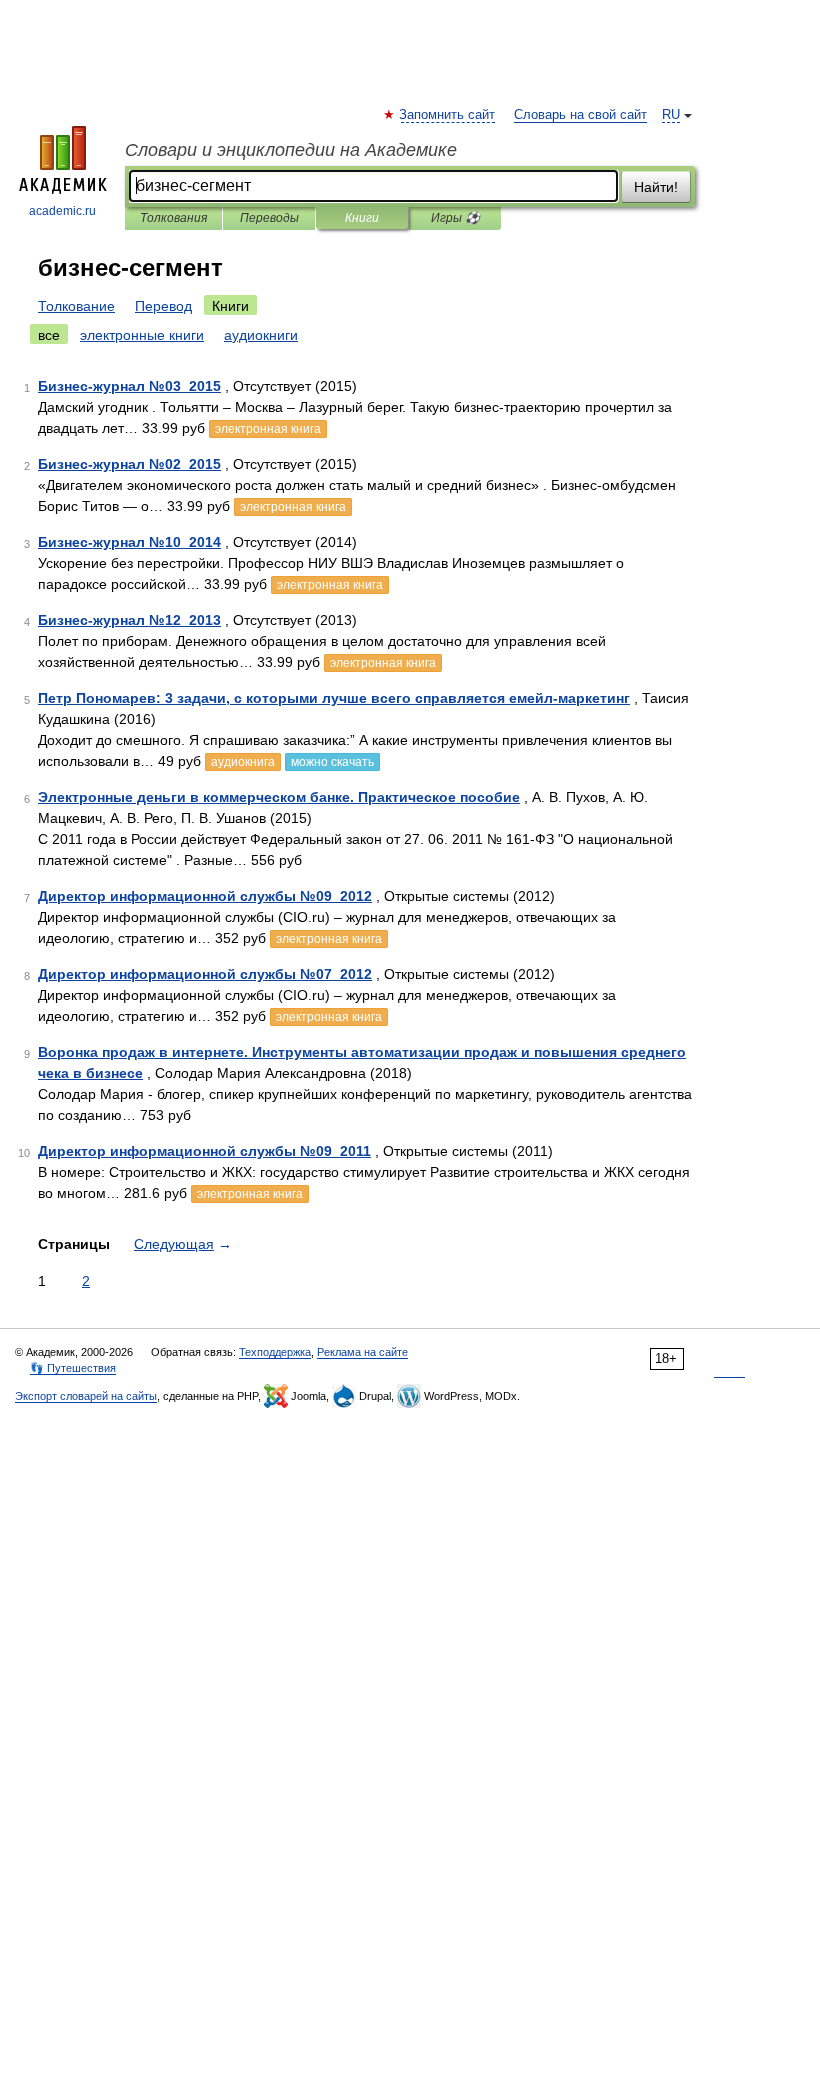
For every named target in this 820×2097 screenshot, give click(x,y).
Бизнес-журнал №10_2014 (129, 542)
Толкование (76, 306)
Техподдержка (275, 1352)
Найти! (656, 187)
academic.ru (62, 211)
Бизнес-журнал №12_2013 (129, 620)
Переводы (269, 218)
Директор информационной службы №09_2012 (205, 896)
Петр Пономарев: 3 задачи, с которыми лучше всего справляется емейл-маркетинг (334, 698)
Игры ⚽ (455, 218)
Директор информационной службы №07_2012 (205, 974)
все (49, 335)
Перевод (163, 306)
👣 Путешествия (73, 1368)
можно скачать (332, 762)
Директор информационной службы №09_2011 (204, 1151)
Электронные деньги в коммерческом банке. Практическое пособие (279, 797)
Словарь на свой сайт (580, 115)
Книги (362, 218)
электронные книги (142, 335)
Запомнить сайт (448, 115)
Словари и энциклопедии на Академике (291, 150)
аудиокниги (261, 335)
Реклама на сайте (362, 1352)
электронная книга (268, 429)
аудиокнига (243, 762)
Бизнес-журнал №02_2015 (129, 464)
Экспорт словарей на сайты (86, 1396)
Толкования (173, 218)
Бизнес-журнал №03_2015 (129, 386)
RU (671, 115)
